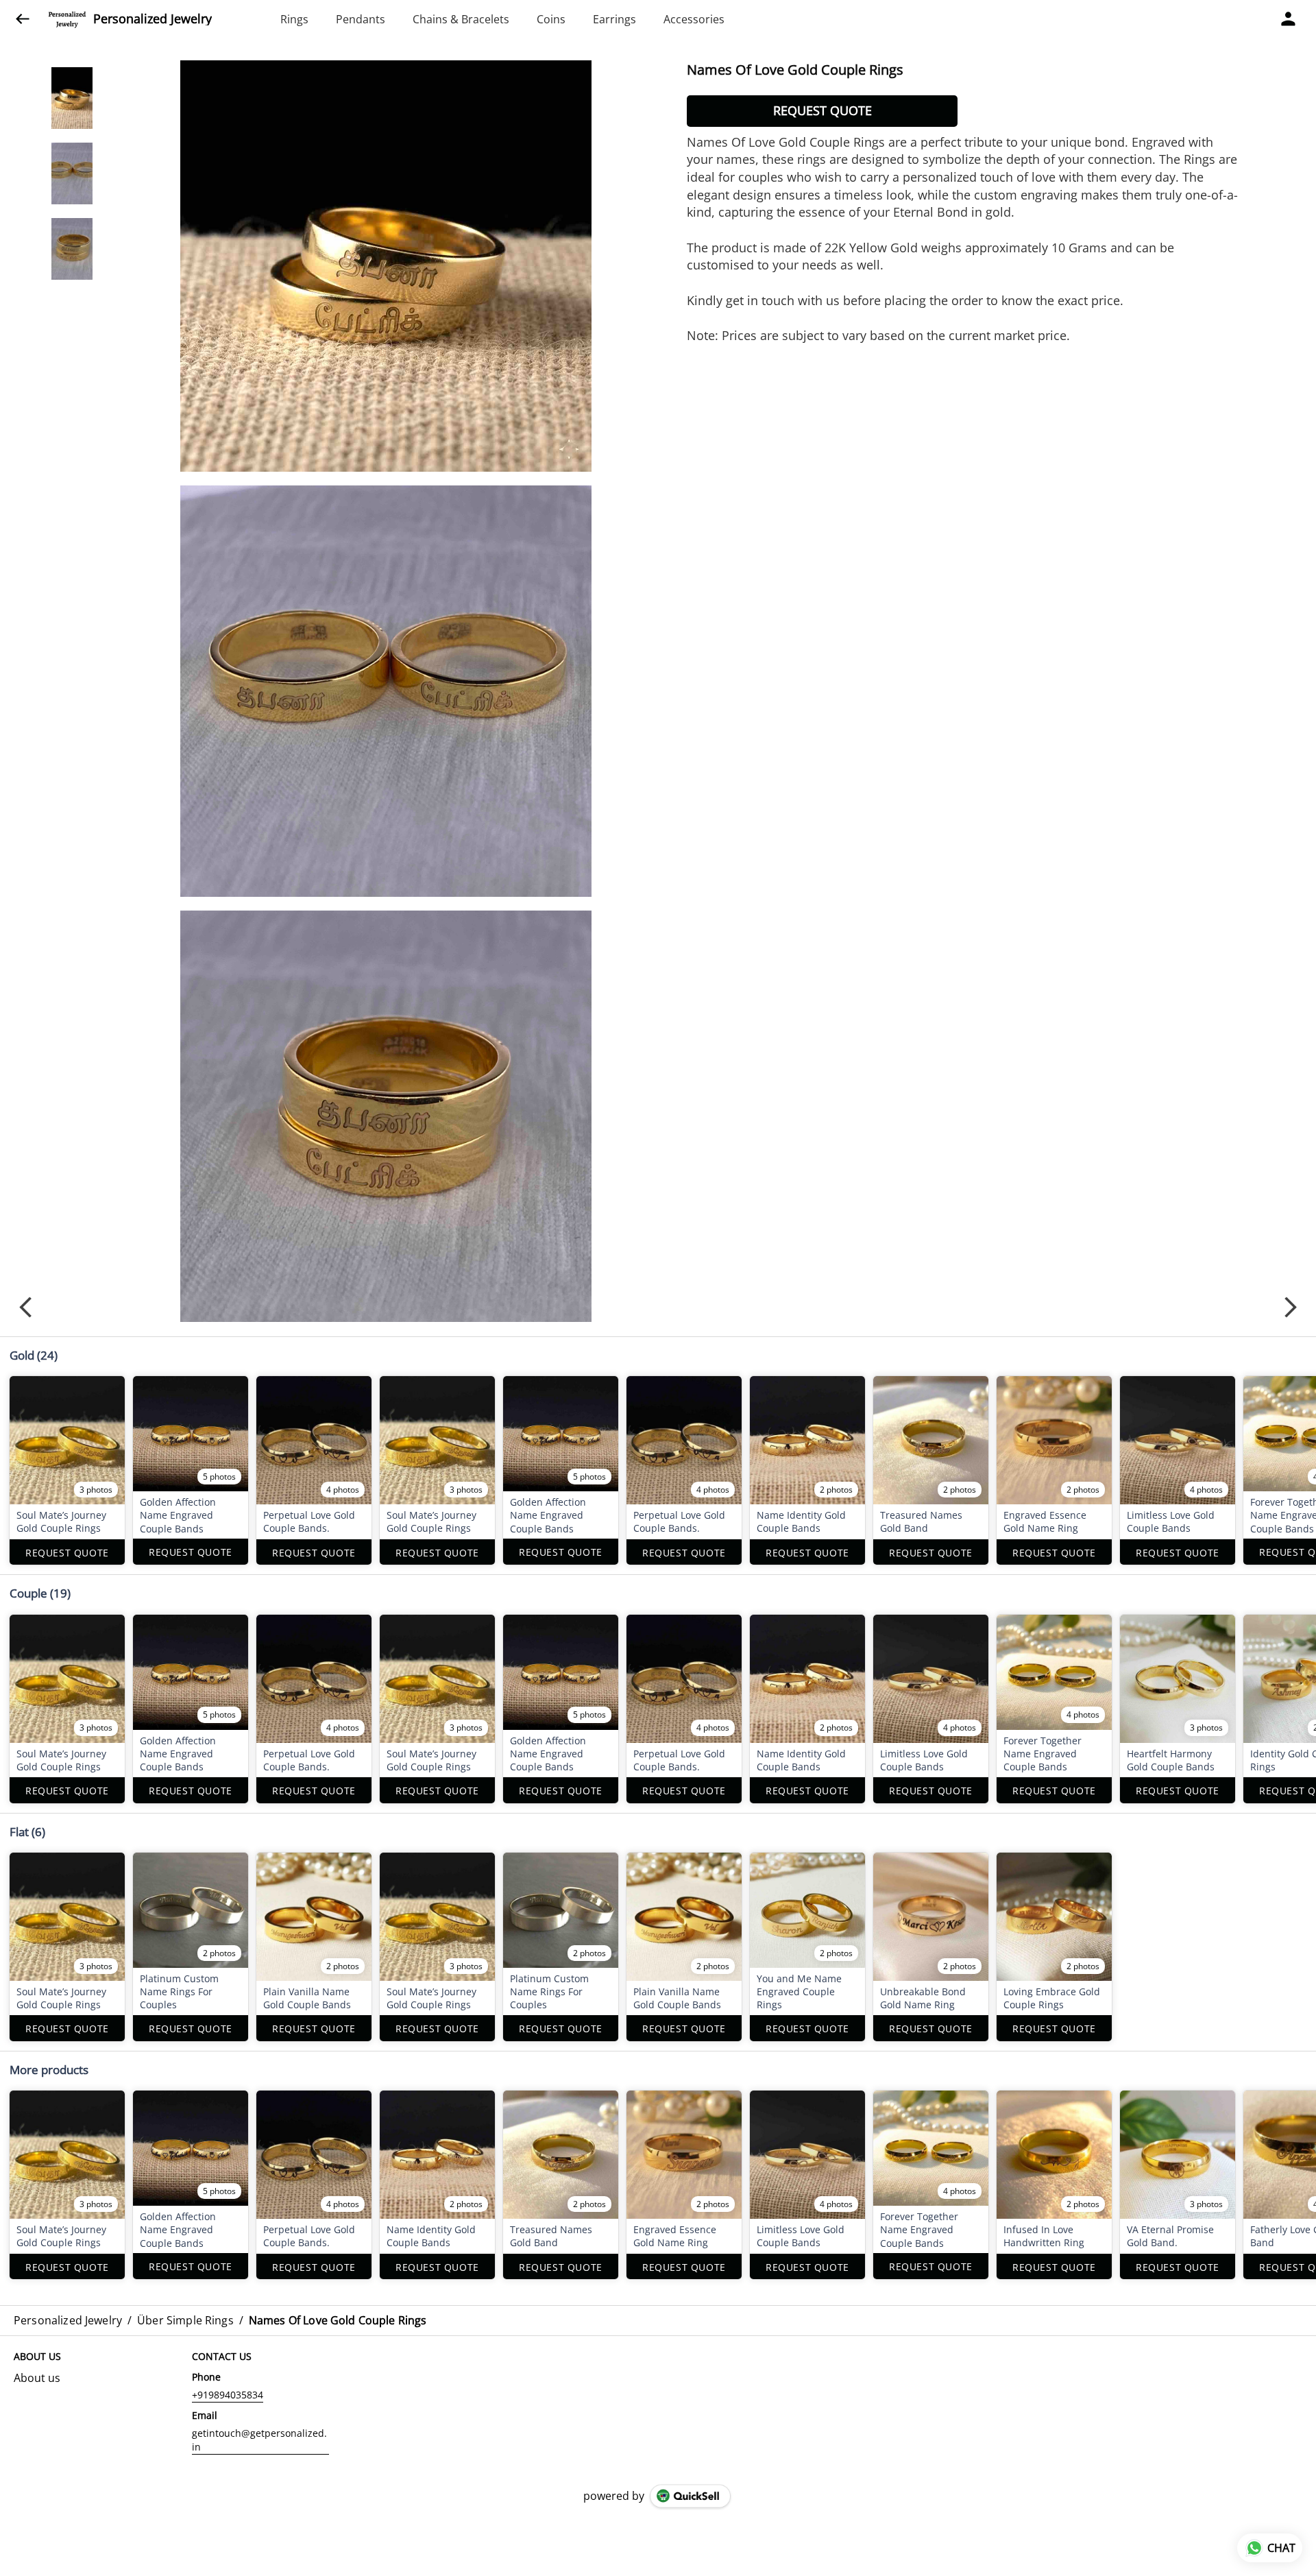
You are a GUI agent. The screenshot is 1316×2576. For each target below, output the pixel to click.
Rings (294, 19)
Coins (551, 19)
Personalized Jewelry (153, 19)
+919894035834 (228, 2395)
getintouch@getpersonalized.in (259, 2440)
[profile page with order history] (1289, 19)
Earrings (614, 19)
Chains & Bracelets (461, 19)
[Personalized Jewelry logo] (67, 19)
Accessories (694, 19)
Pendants (361, 19)
